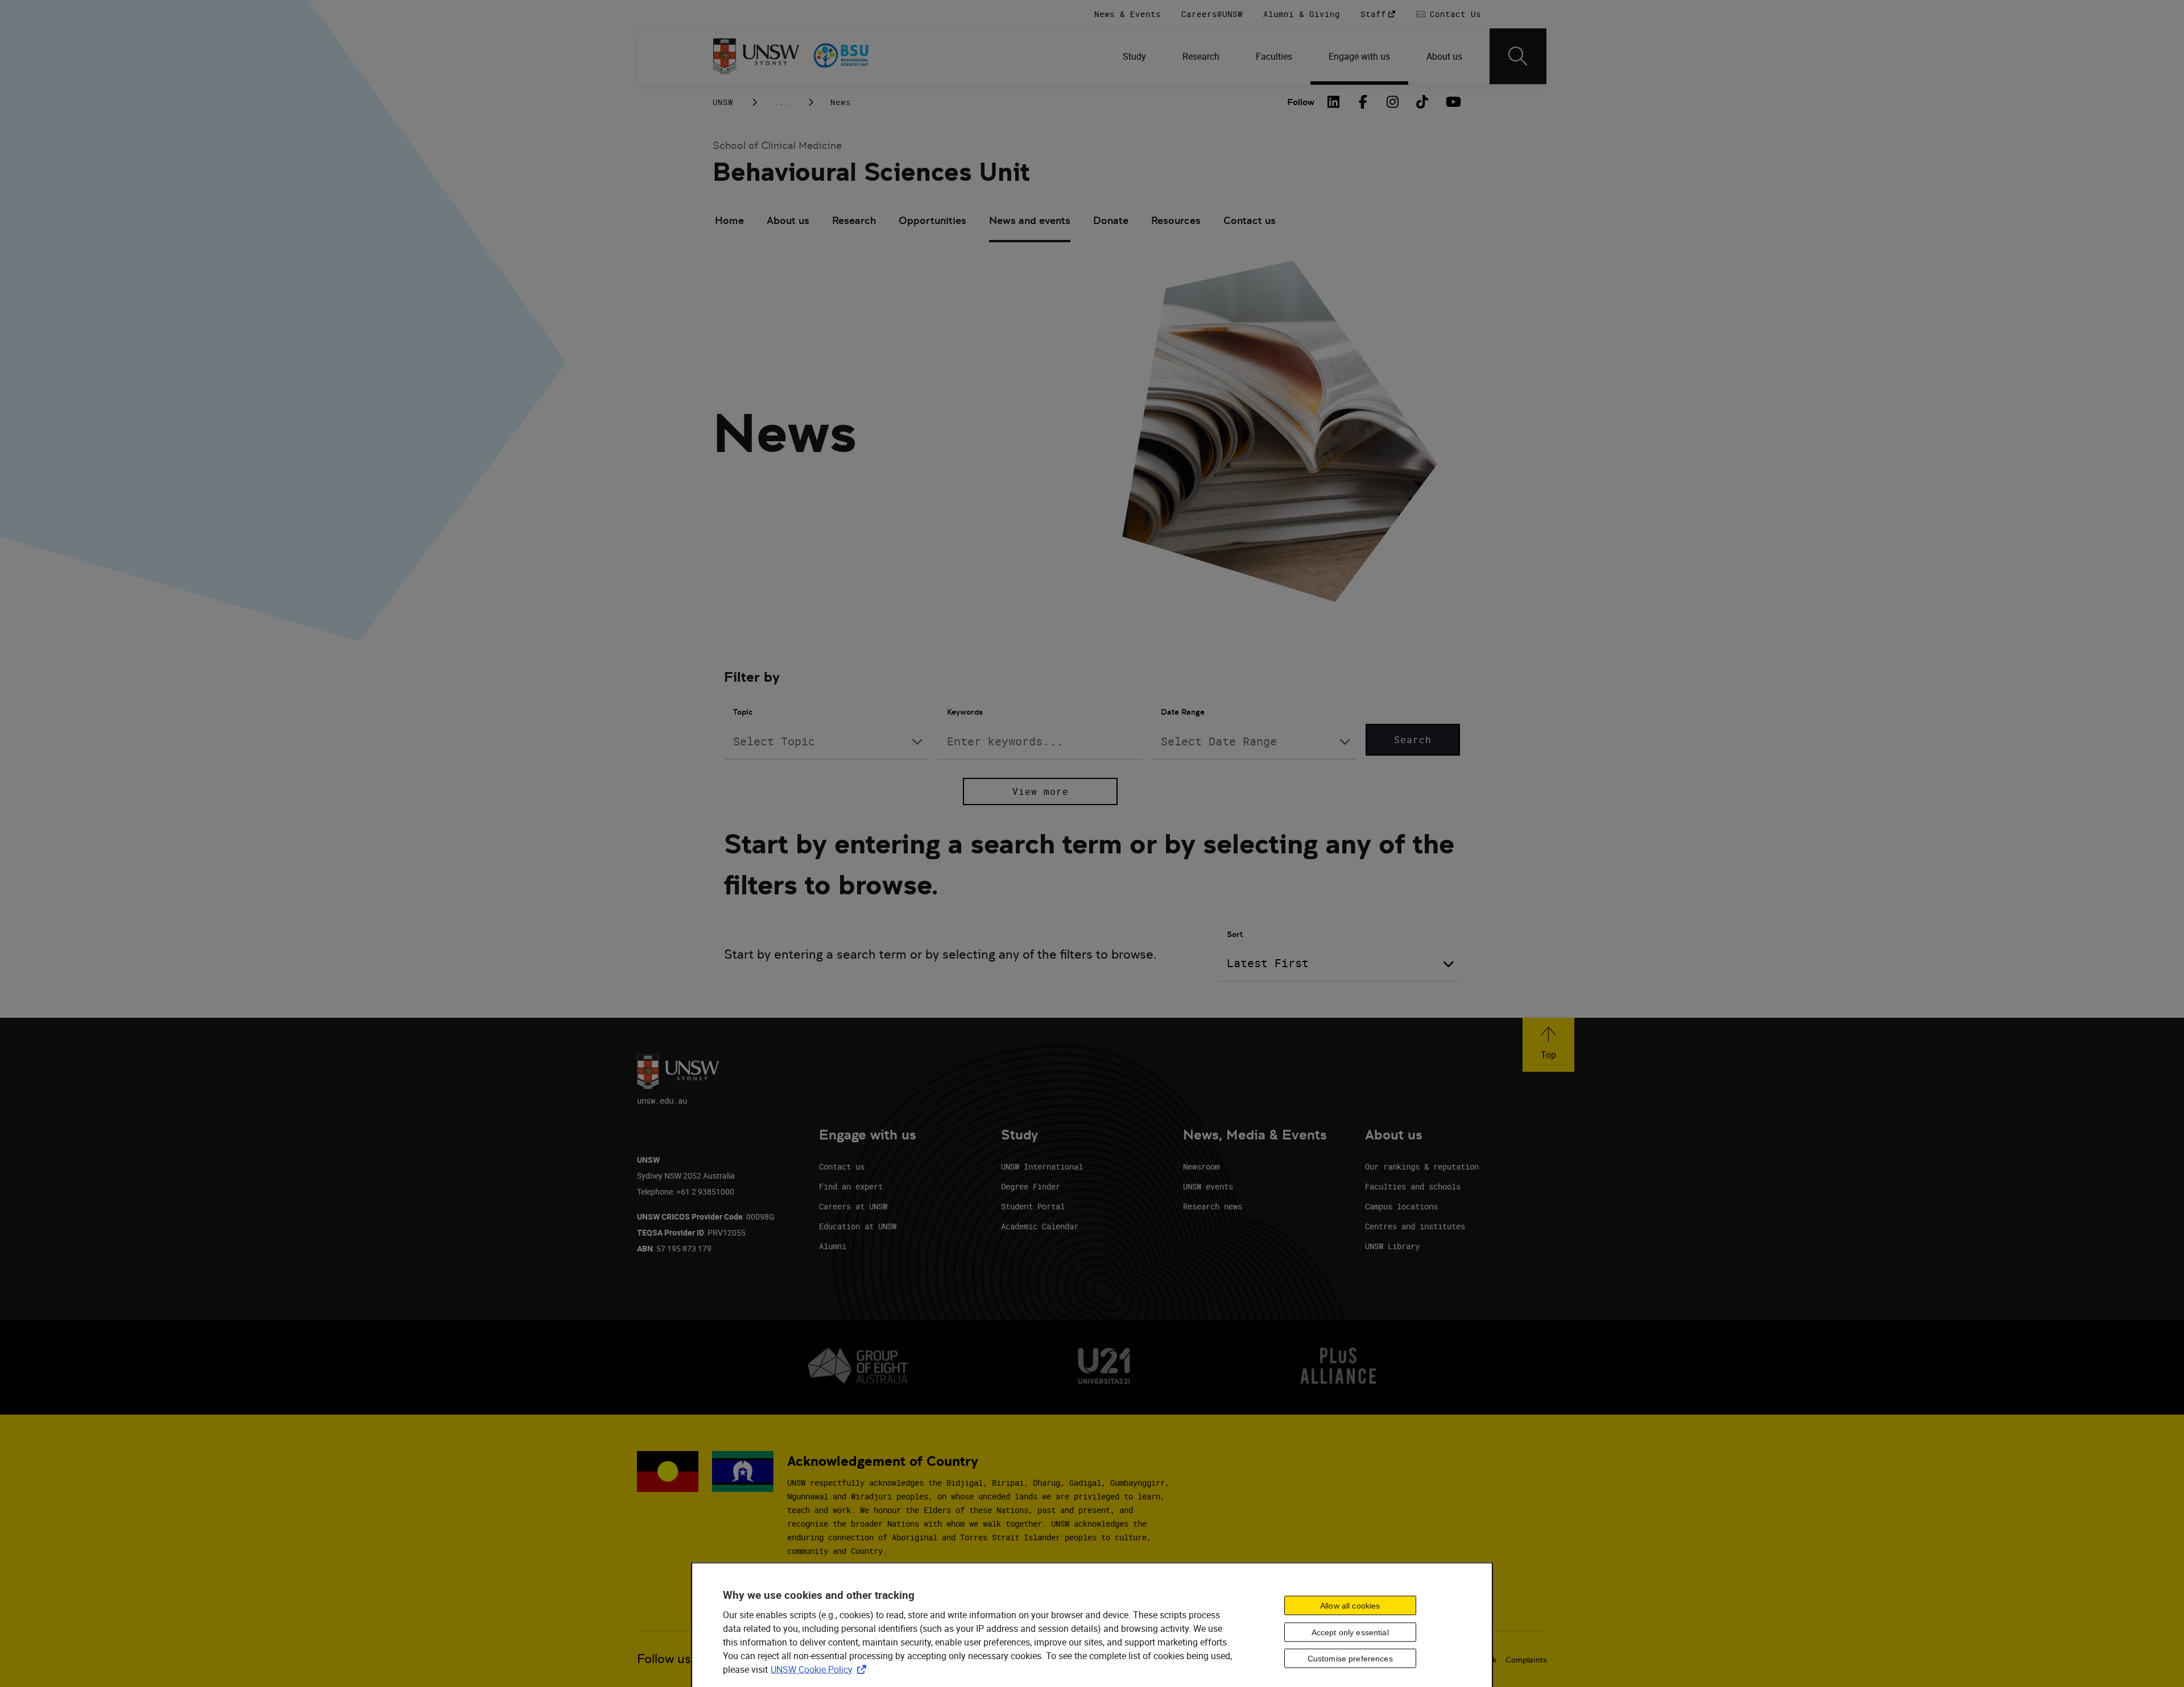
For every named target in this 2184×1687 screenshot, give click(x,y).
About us (788, 220)
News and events (1030, 220)
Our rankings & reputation (1422, 1166)
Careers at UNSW (853, 1206)
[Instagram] (1393, 102)
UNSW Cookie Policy (821, 1669)
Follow (1301, 102)
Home (729, 220)
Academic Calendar (1040, 1226)
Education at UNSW (858, 1226)
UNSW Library (1392, 1246)
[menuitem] (1134, 56)
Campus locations (1401, 1206)
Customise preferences (1350, 1659)
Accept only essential (1350, 1632)
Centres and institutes (1415, 1226)
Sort (1235, 934)
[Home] (756, 56)
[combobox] (826, 741)
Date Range (1183, 712)
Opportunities (932, 220)
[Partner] (858, 56)
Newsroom (1201, 1166)
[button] (1548, 1045)
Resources (1176, 220)
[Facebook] (1363, 102)
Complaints (1526, 1660)
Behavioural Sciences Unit (871, 172)
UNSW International (1042, 1166)
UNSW (723, 102)
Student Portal (1033, 1206)
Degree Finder (1031, 1186)
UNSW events (1208, 1186)
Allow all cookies (1350, 1605)
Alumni (833, 1246)
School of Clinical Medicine (777, 145)
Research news (1213, 1206)
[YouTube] (1452, 102)
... (782, 102)
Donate (1111, 220)
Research (854, 220)
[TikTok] (1422, 102)
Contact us (1250, 220)
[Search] (1518, 56)
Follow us (664, 1659)
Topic (743, 712)
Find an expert (851, 1186)
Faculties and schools (1413, 1186)
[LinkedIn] (1334, 102)
